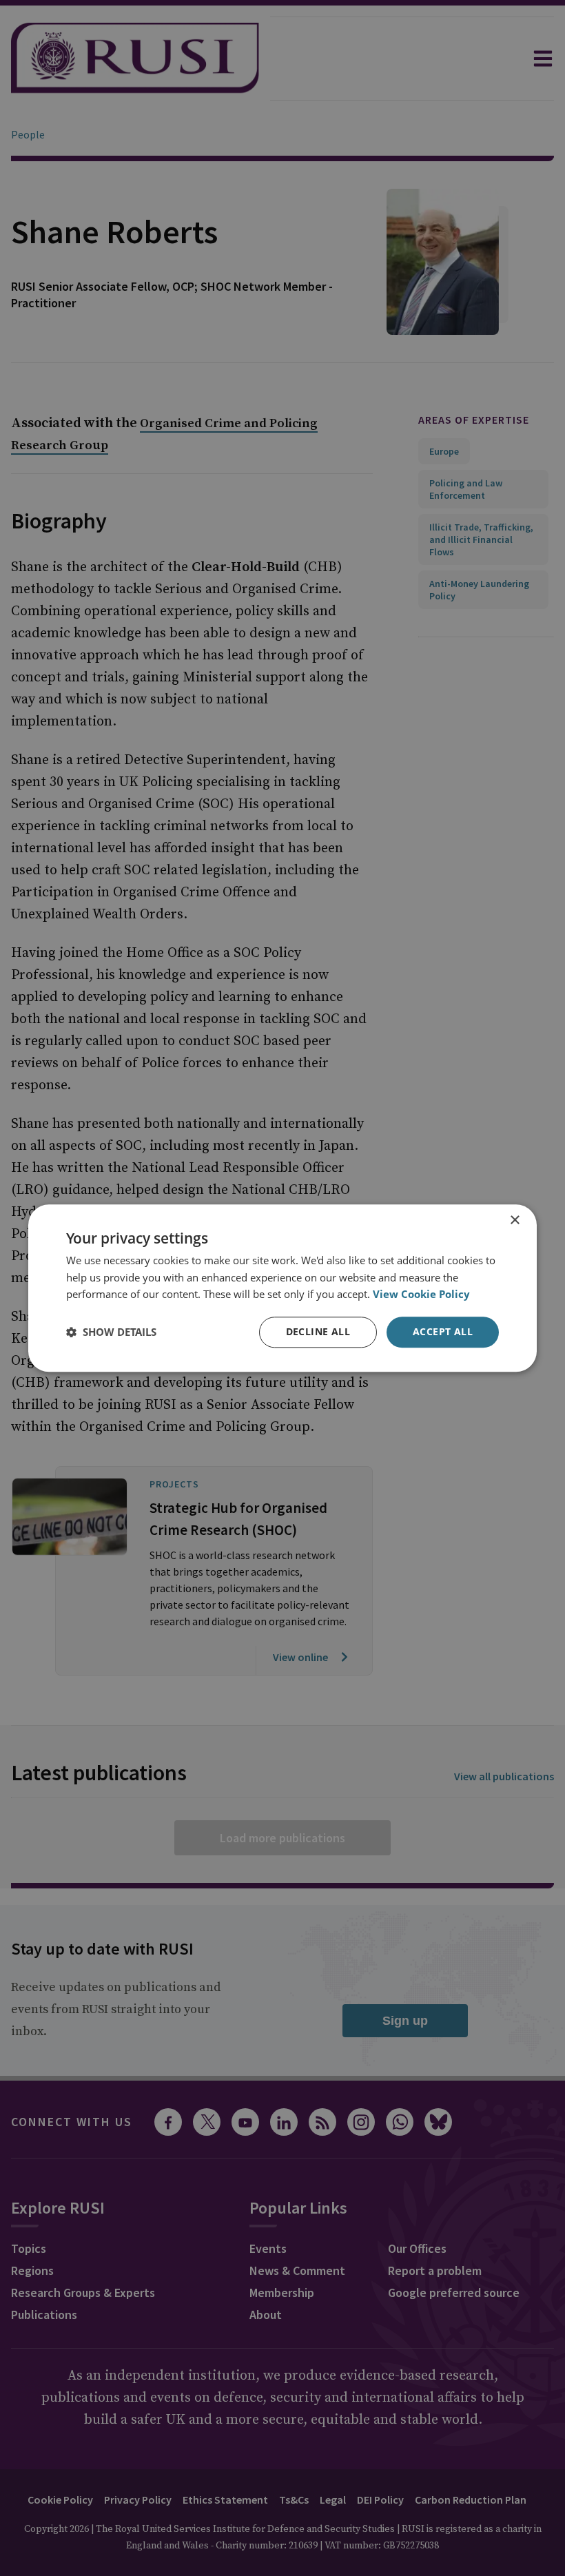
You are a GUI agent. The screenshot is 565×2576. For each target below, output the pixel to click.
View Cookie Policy (421, 1295)
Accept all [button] (443, 1331)
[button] (111, 1332)
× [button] (514, 1220)
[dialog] (282, 1288)
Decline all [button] (318, 1331)
